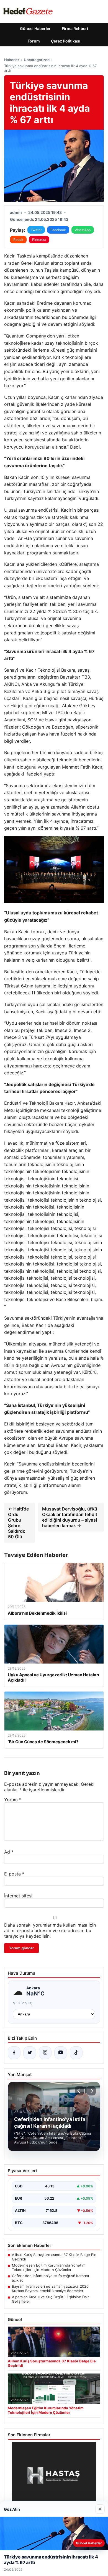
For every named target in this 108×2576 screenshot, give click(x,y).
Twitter (36, 230)
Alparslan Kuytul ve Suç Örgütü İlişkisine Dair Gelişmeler (50, 2299)
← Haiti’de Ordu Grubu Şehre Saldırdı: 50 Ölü (18, 1523)
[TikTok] (76, 2053)
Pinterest (39, 240)
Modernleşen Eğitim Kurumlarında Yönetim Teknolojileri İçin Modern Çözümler (49, 2267)
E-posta (14, 1874)
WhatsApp (83, 230)
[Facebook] (14, 2053)
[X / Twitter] (30, 2053)
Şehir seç (23, 2003)
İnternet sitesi (18, 1896)
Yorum (13, 1800)
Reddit (18, 240)
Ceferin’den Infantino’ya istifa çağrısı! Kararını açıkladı (50, 2278)
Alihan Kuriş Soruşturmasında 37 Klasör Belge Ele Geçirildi (54, 2257)
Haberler (12, 60)
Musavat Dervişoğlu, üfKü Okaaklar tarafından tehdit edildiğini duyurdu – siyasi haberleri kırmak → (70, 1517)
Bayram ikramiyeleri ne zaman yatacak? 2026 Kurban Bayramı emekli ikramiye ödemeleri (50, 2289)
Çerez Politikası (66, 41)
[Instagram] (45, 2053)
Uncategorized (37, 60)
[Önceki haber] (79, 2091)
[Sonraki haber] (91, 2091)
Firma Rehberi (75, 28)
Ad (9, 1852)
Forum (34, 41)
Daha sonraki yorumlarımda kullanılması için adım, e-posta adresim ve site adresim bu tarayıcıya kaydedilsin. (50, 1930)
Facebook (58, 230)
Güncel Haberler (35, 28)
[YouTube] (61, 2053)
